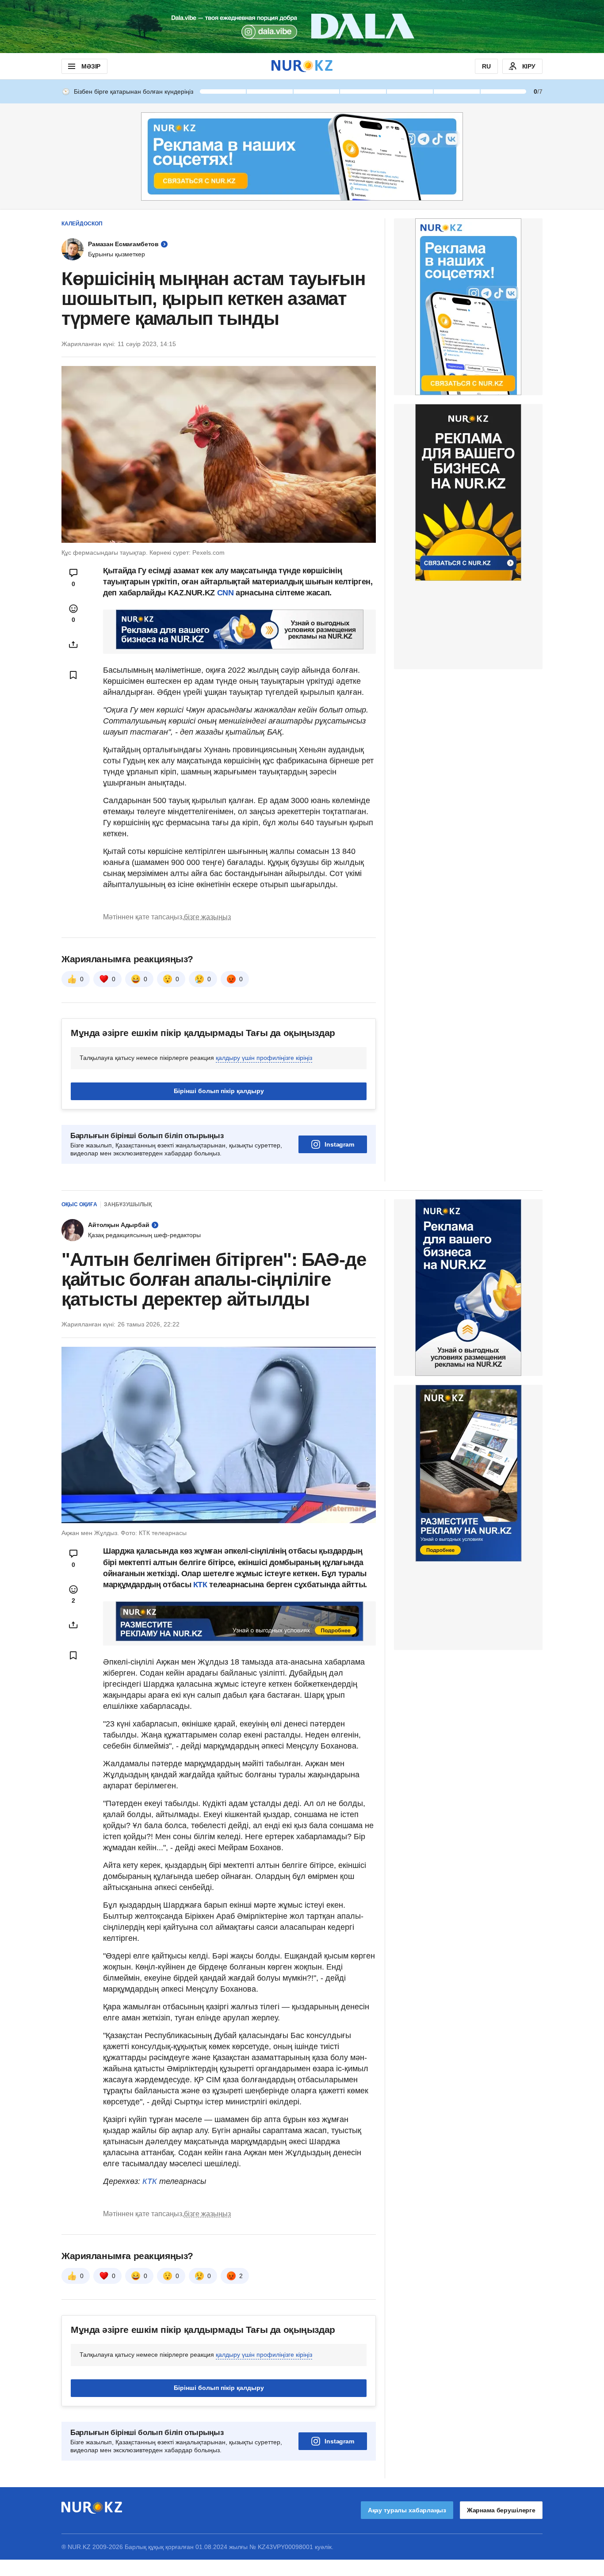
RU (486, 66)
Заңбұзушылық (128, 1204)
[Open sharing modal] (73, 644)
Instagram (339, 1144)
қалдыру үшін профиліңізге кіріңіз (264, 1058)
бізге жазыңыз (207, 917)
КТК (199, 1585)
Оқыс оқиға (79, 1204)
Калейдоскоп (82, 224)
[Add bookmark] (73, 675)
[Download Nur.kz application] (302, 27)
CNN (227, 593)
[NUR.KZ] (302, 66)
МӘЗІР (91, 66)
